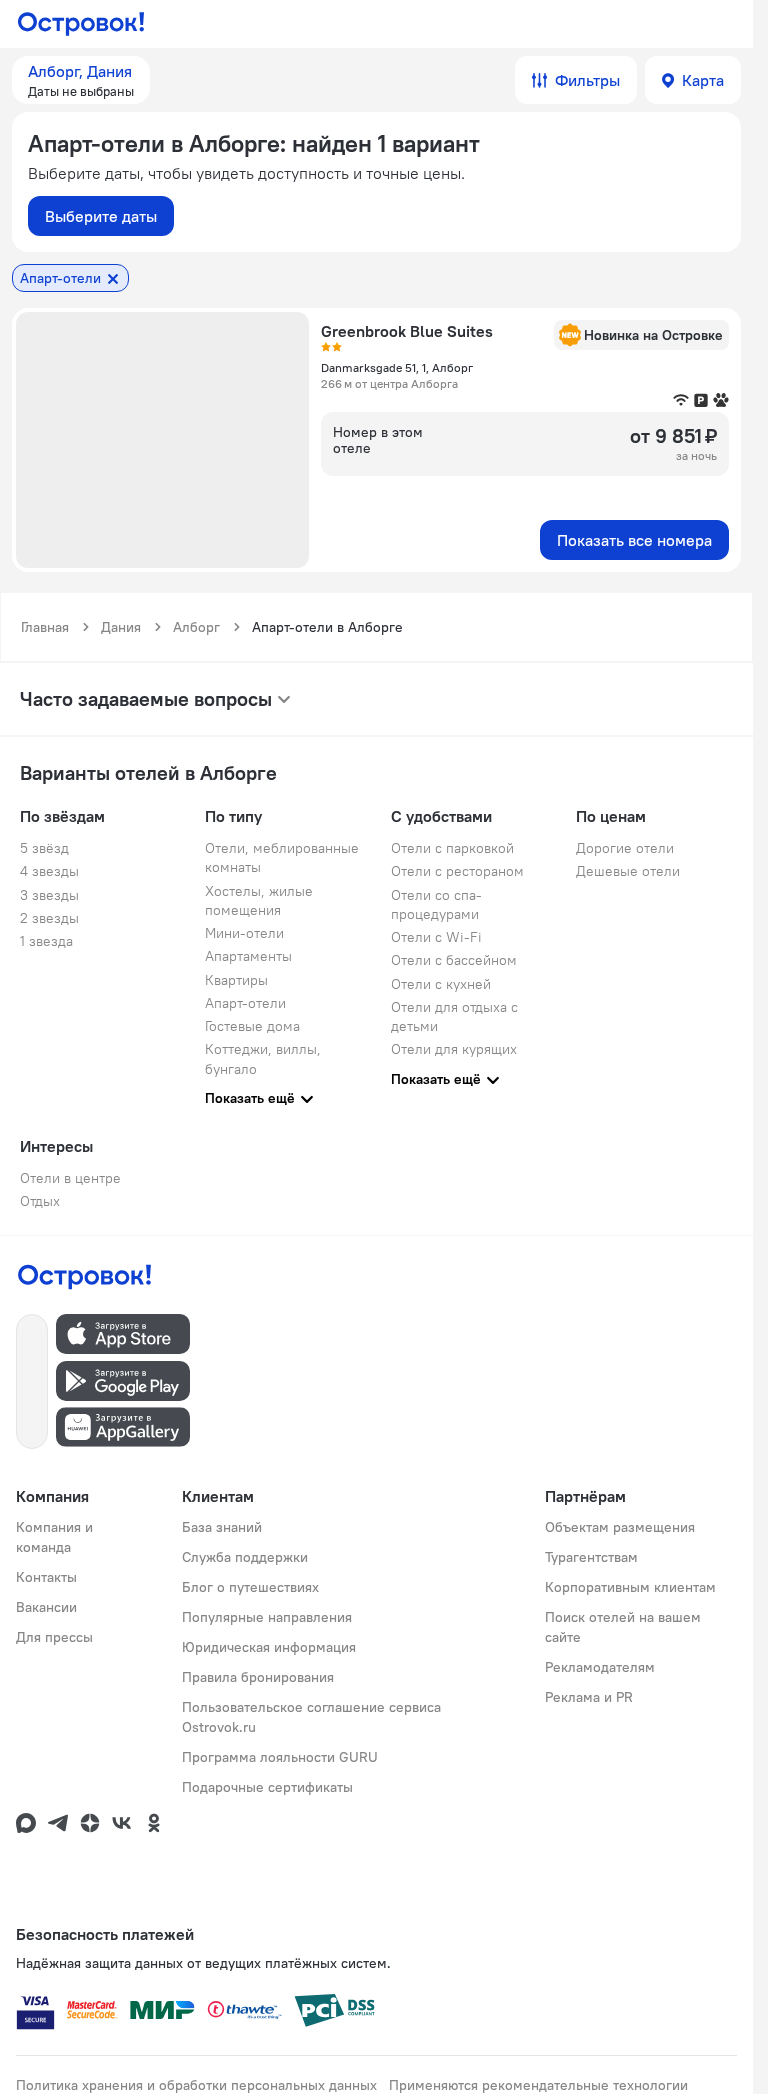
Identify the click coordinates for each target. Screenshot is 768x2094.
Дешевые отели (628, 871)
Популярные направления (267, 1617)
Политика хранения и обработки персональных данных (196, 2085)
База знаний (222, 1527)
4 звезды (49, 871)
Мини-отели (244, 933)
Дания (121, 627)
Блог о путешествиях (250, 1587)
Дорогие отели (625, 848)
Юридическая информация (269, 1647)
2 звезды (49, 918)
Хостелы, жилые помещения (259, 900)
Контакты (46, 1577)
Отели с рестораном (457, 871)
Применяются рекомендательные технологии (538, 2085)
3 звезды (49, 895)
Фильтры (587, 80)
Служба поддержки (245, 1557)
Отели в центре (70, 1178)
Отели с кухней (441, 984)
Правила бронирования (258, 1677)
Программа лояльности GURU (280, 1757)
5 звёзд (44, 848)
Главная (45, 627)
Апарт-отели (245, 1003)
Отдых (40, 1201)
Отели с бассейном (454, 960)
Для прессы (54, 1637)
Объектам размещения (620, 1527)
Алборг (196, 627)
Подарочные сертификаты (267, 1787)
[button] (81, 80)
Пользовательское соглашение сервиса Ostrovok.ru (311, 1717)
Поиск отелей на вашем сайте (623, 1627)
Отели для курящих (454, 1049)
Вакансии (46, 1607)
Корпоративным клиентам (630, 1587)
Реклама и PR (589, 1697)
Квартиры (236, 980)
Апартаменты (248, 956)
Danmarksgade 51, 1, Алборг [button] (397, 367)
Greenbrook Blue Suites (407, 331)
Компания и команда (54, 1537)
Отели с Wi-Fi (436, 937)
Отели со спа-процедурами (436, 904)
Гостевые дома (252, 1026)
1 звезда (46, 941)
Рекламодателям (600, 1667)
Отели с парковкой (452, 848)
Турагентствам (591, 1557)
